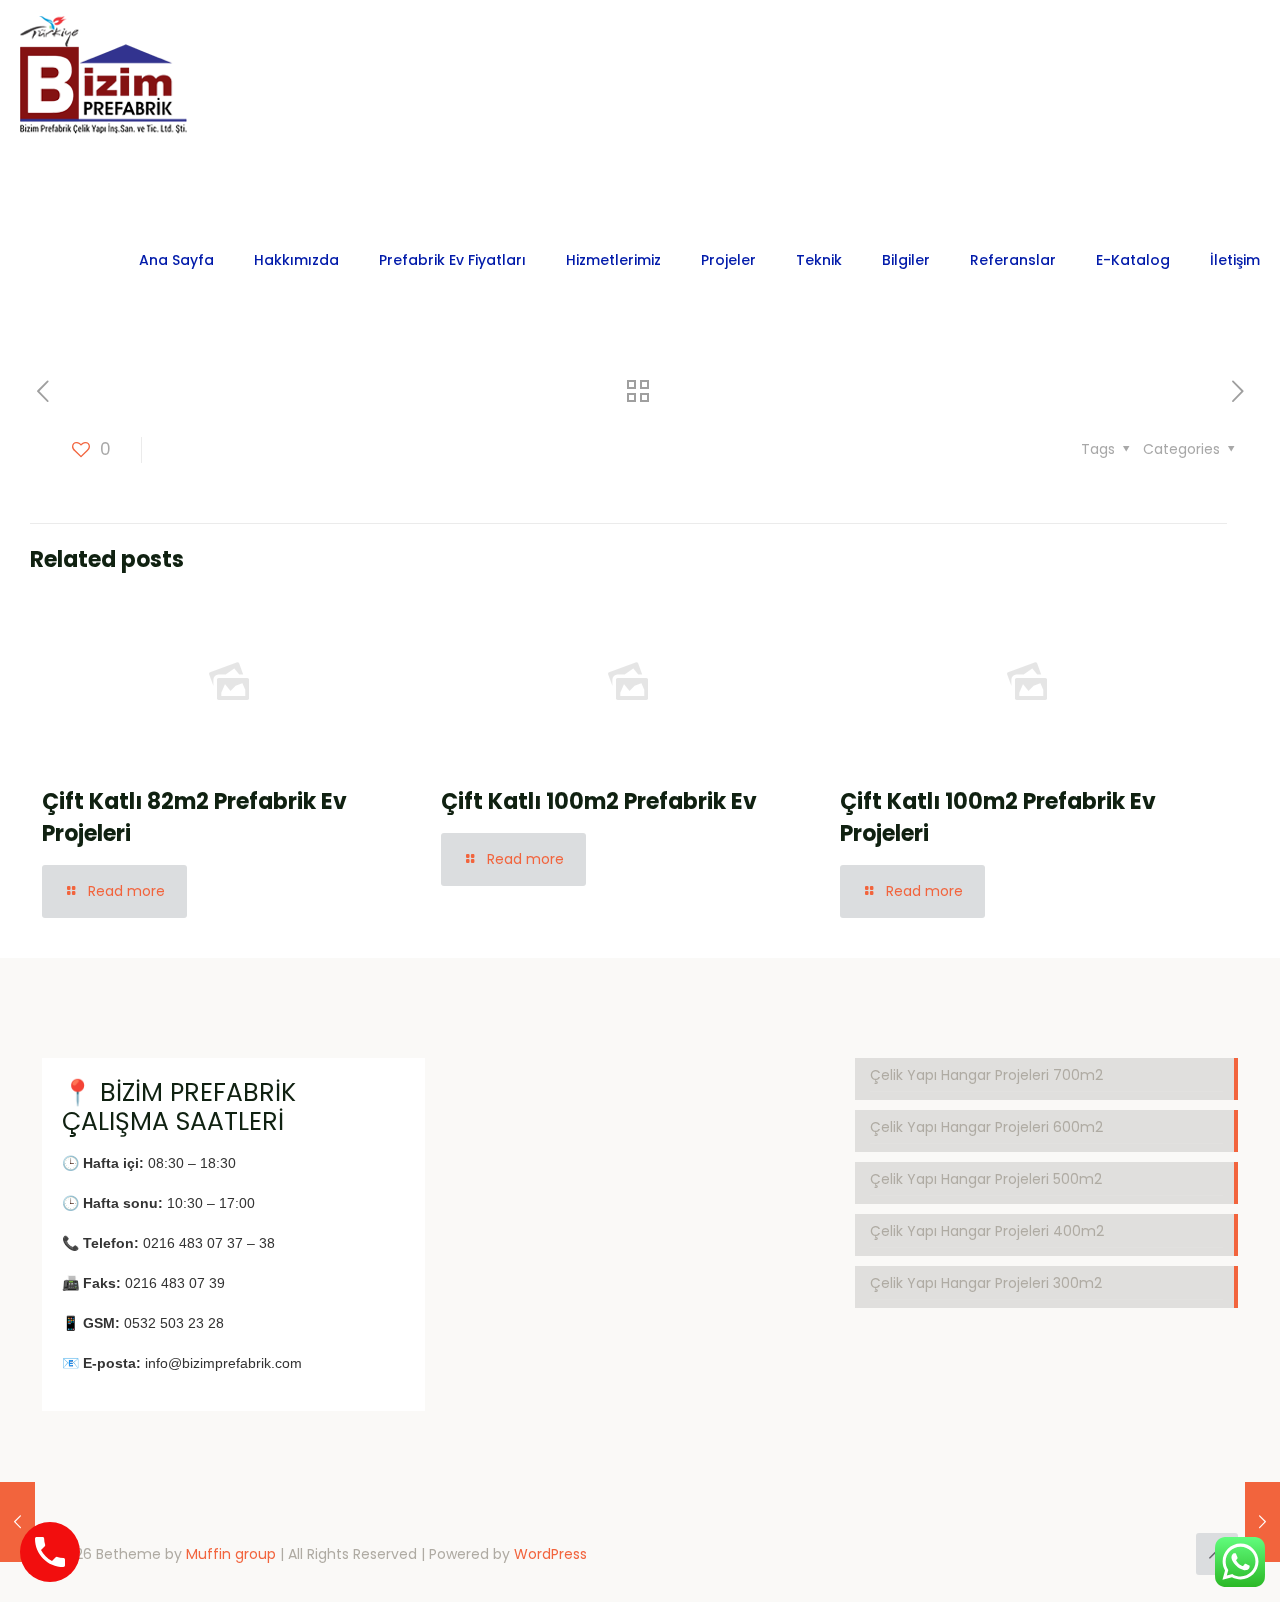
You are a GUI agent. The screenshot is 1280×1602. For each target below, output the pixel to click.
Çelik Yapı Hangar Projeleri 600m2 (986, 1127)
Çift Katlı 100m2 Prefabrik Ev (599, 801)
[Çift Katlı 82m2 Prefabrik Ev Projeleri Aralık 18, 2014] (17, 1522)
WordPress (550, 1554)
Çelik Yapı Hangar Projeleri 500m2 (986, 1179)
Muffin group (231, 1554)
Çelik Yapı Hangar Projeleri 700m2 (986, 1075)
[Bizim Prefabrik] (105, 86)
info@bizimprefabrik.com (223, 1363)
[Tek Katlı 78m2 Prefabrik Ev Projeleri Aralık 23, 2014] (1262, 1522)
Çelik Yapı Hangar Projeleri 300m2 (986, 1283)
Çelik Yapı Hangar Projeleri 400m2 (987, 1231)
